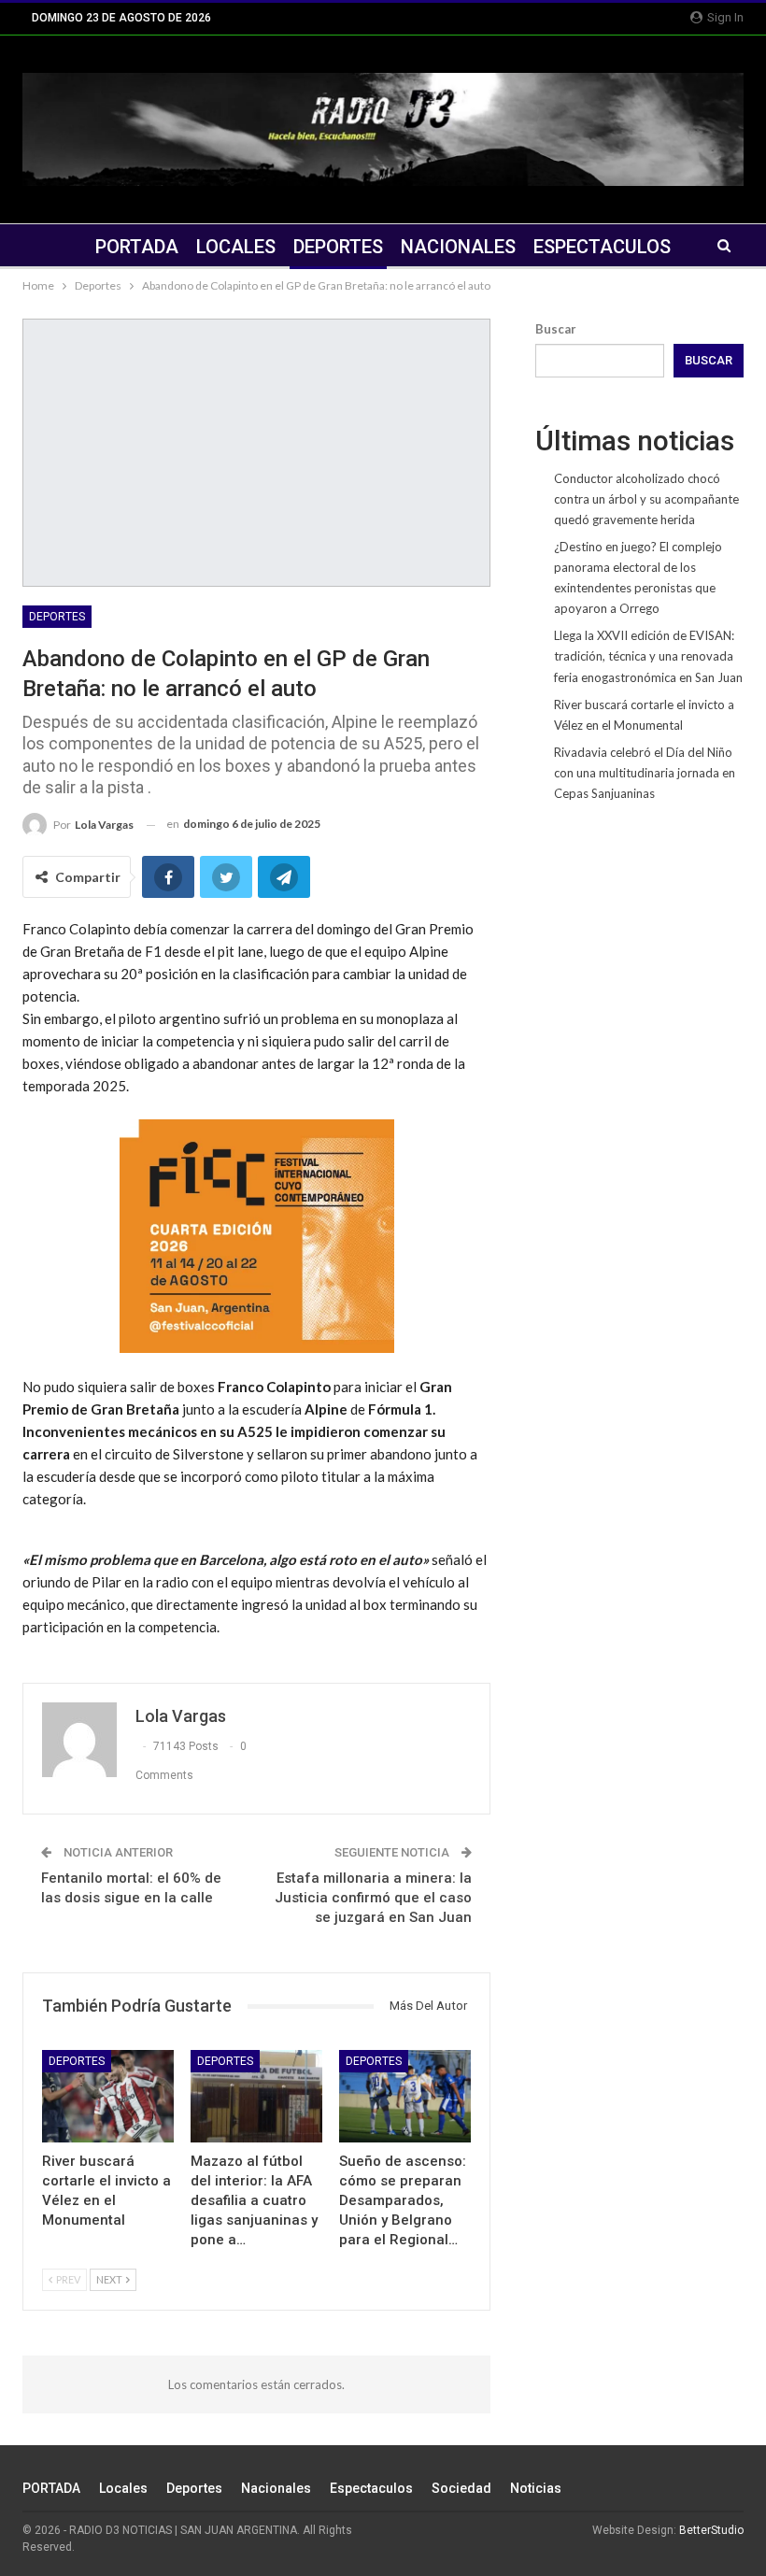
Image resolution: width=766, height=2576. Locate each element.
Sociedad (461, 2488)
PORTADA (137, 247)
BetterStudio (711, 2530)
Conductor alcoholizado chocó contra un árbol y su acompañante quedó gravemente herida (646, 499)
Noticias (536, 2488)
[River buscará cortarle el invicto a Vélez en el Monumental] (108, 2096)
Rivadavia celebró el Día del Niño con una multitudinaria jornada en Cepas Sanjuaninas (645, 773)
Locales (236, 247)
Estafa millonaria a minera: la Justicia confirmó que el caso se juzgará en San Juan (373, 1898)
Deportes (338, 247)
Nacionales (458, 247)
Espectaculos (602, 247)
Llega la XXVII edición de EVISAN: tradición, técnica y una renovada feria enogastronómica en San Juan (648, 656)
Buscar (556, 329)
